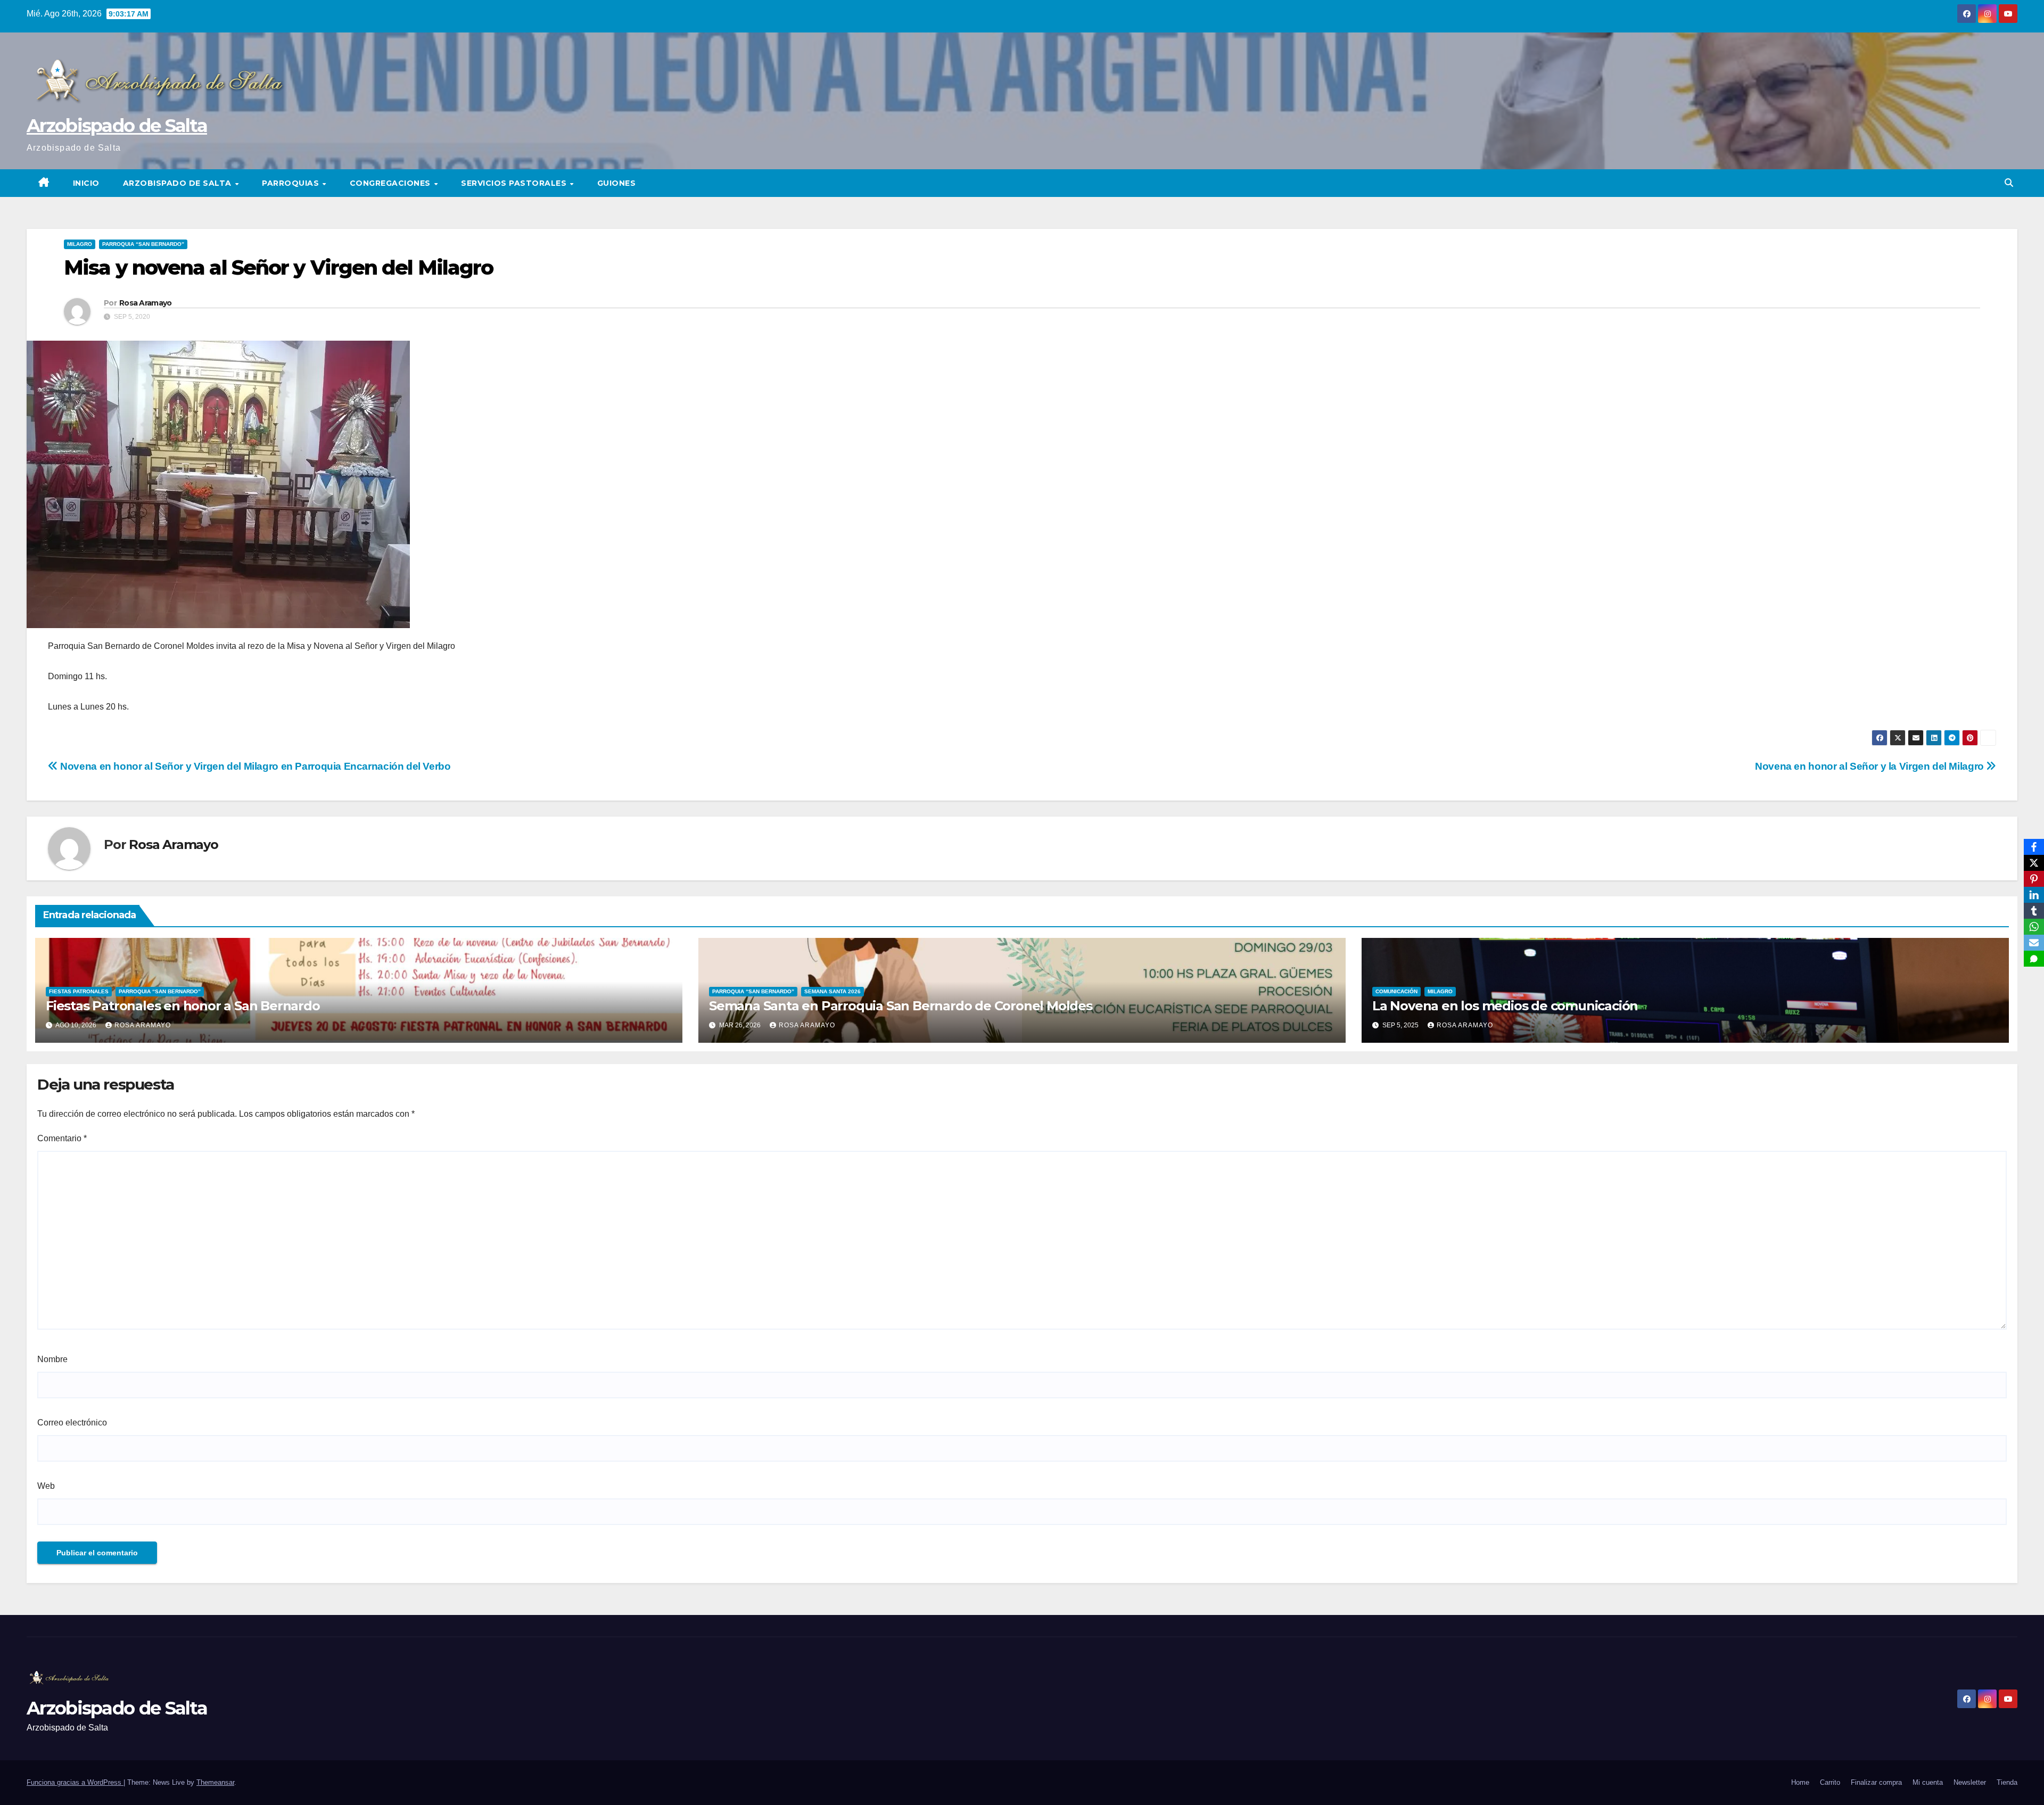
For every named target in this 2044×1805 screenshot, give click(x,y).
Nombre (52, 1359)
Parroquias (292, 183)
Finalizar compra (1876, 1782)
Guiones (617, 183)
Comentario (62, 1138)
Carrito (1830, 1782)
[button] (2009, 183)
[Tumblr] (2034, 911)
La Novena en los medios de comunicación (1505, 1006)
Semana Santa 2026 (833, 991)
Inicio (86, 183)
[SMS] (2034, 959)
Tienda (2007, 1782)
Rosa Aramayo (146, 303)
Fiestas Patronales (79, 991)
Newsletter (1970, 1782)
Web (46, 1486)
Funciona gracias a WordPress (75, 1782)
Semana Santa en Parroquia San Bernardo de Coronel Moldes (901, 1006)
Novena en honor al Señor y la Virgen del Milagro (1870, 766)
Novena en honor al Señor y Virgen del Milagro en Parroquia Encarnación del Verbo (254, 766)
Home (1800, 1782)
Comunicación (1396, 991)
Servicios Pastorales (515, 183)
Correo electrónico (72, 1423)
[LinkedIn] (2034, 895)
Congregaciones (392, 183)
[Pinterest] (2034, 879)
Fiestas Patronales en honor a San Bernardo (183, 1006)
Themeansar (215, 1782)
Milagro (80, 244)
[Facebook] (2034, 847)
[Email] (2034, 943)
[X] (2034, 863)
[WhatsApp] (2034, 927)
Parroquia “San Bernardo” (143, 244)
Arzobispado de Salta (117, 126)
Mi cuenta (1928, 1782)
